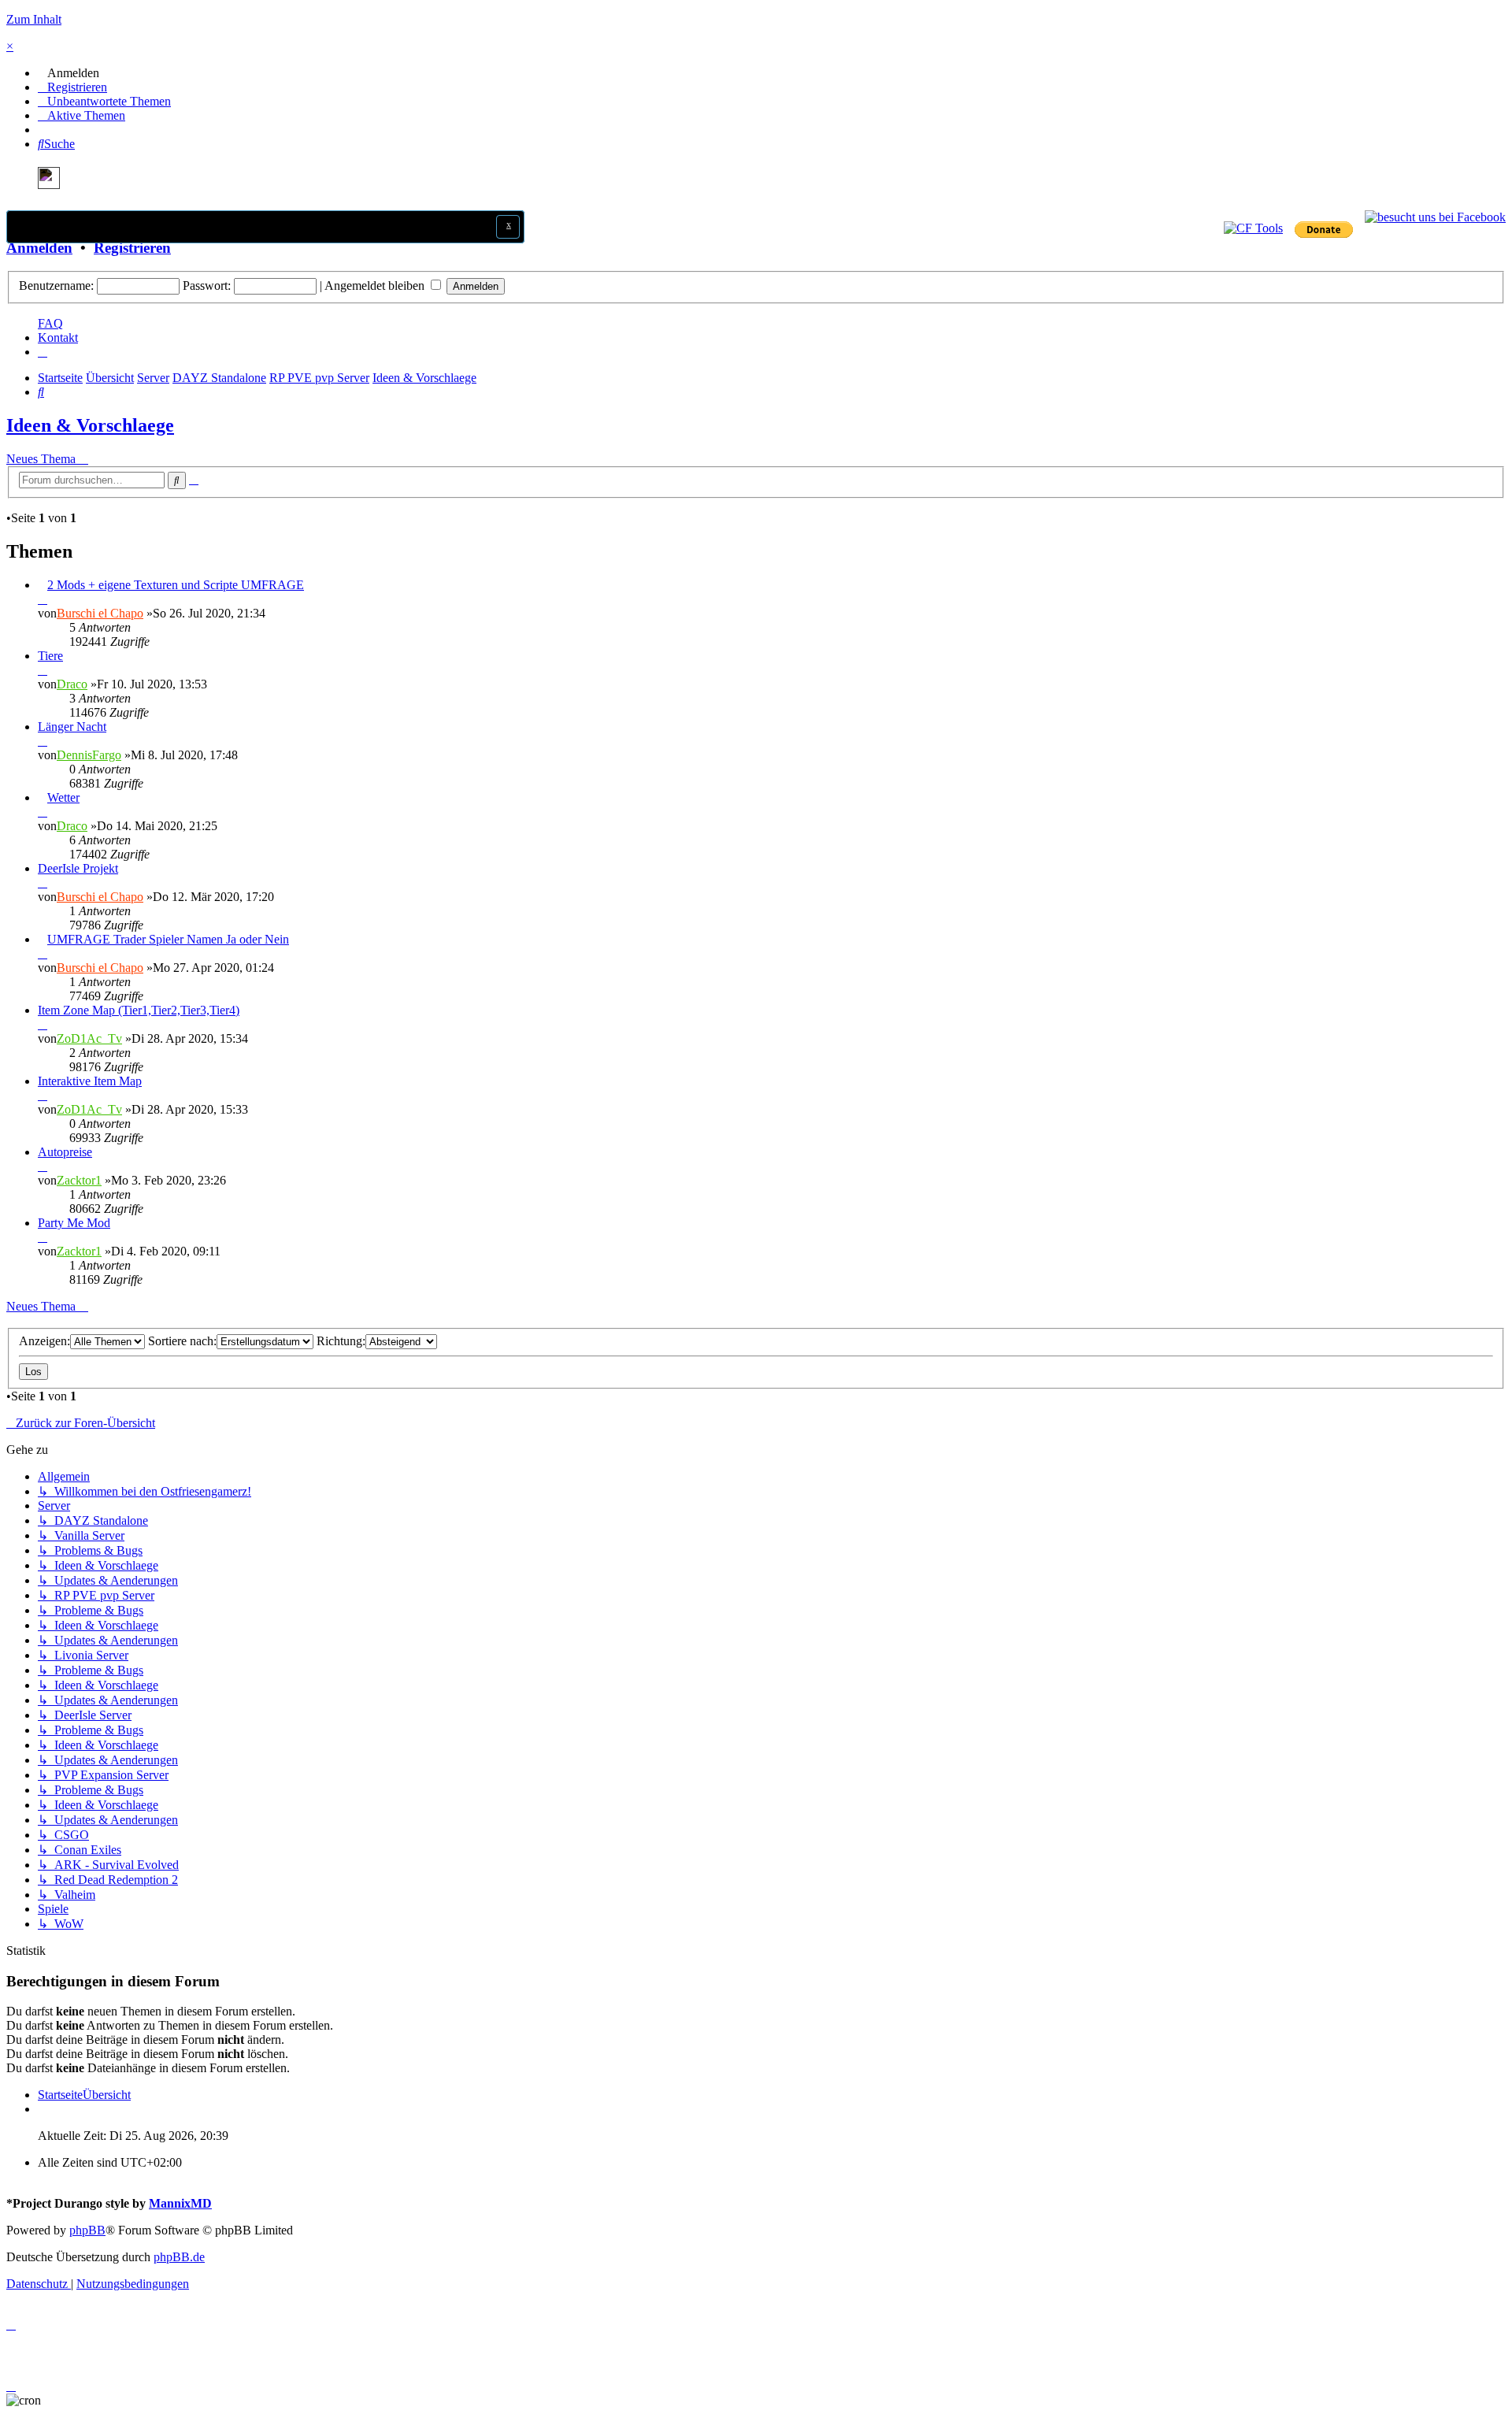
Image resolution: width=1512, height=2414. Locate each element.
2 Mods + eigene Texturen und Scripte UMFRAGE (176, 585)
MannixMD (180, 2203)
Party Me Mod (74, 1223)
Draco (72, 684)
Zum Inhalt (34, 19)
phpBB (87, 2230)
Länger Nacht (72, 727)
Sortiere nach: (182, 1341)
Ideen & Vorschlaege (90, 425)
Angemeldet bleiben (376, 286)
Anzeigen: (44, 1341)
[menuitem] (69, 73)
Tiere (50, 656)
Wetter (63, 797)
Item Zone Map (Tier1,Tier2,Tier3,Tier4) (139, 1010)
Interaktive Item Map (90, 1081)
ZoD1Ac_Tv (89, 1038)
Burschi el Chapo (100, 613)
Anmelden (39, 248)
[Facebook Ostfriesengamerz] (1435, 217)
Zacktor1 (79, 1180)
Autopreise (65, 1152)
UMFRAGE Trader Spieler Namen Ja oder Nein (168, 939)
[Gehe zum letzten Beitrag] (43, 599)
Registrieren (132, 248)
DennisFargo (89, 755)
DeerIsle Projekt (78, 868)
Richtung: (341, 1341)
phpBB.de (179, 2257)
